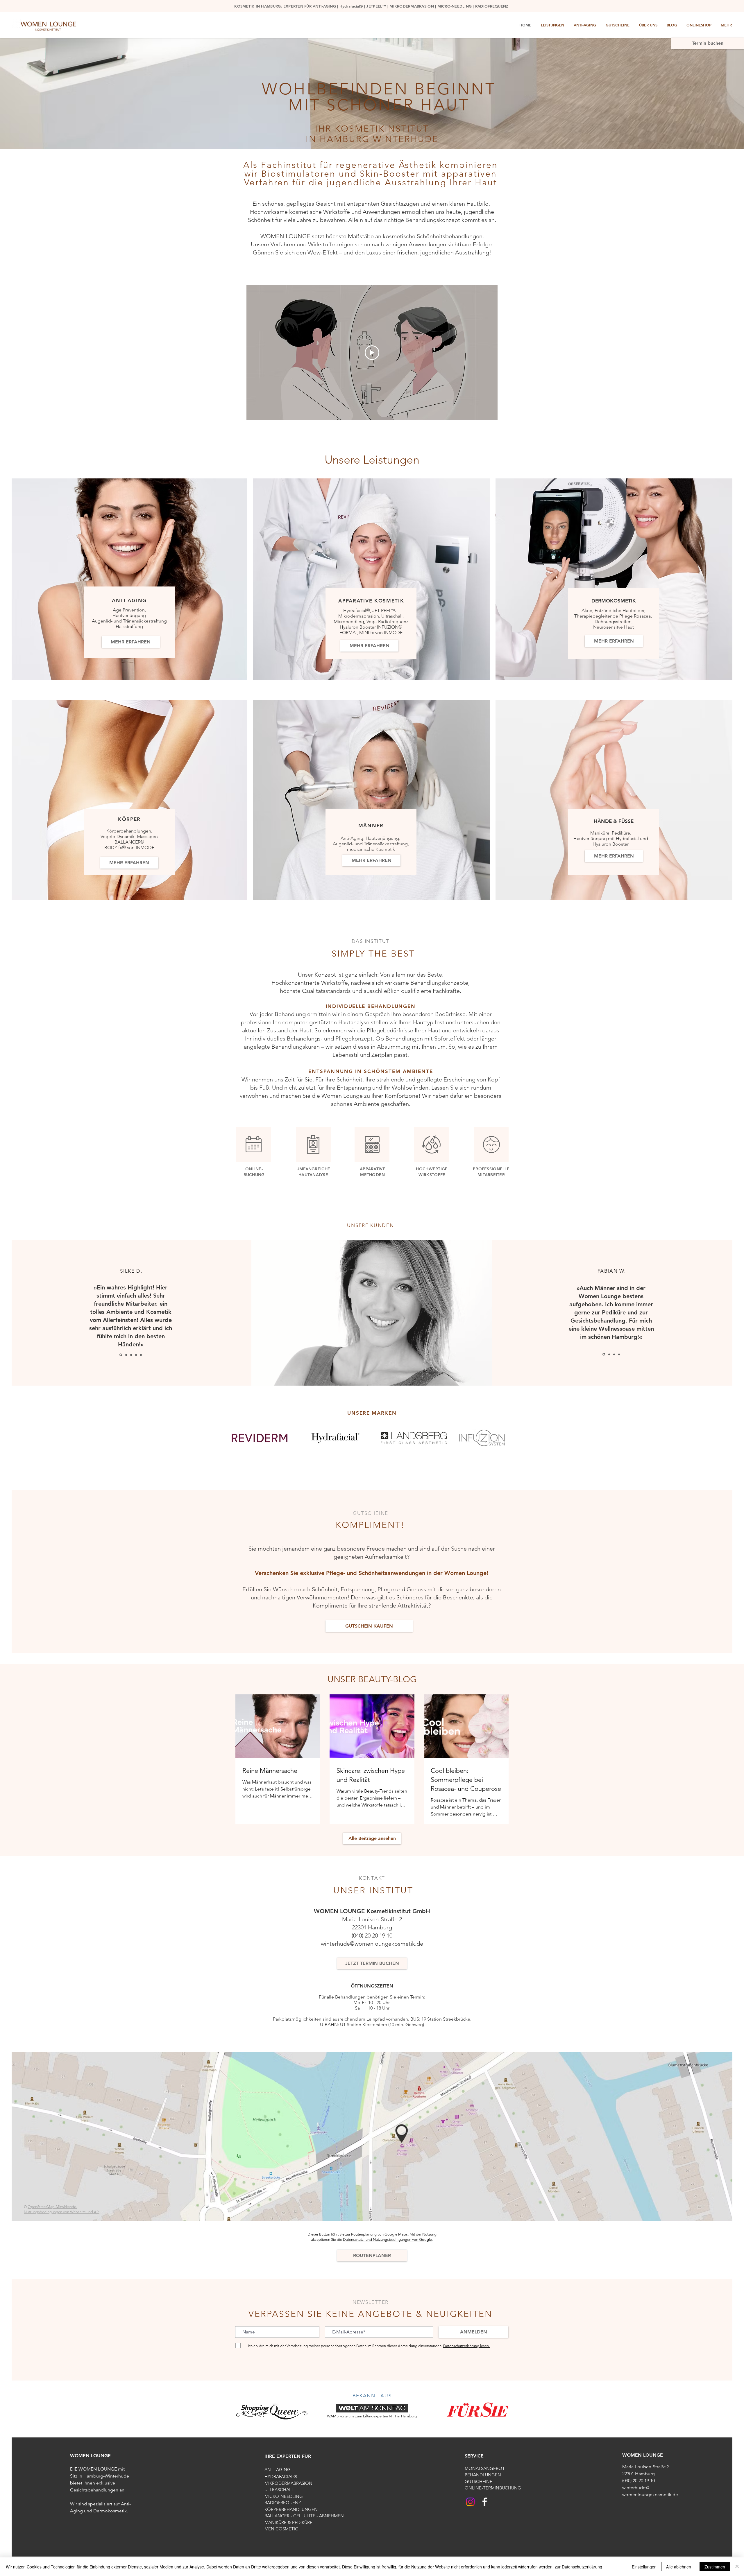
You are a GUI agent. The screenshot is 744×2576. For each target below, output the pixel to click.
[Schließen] (737, 2567)
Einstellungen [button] (644, 2567)
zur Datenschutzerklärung (578, 2567)
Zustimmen (715, 2567)
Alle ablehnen (679, 2567)
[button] (734, 2474)
